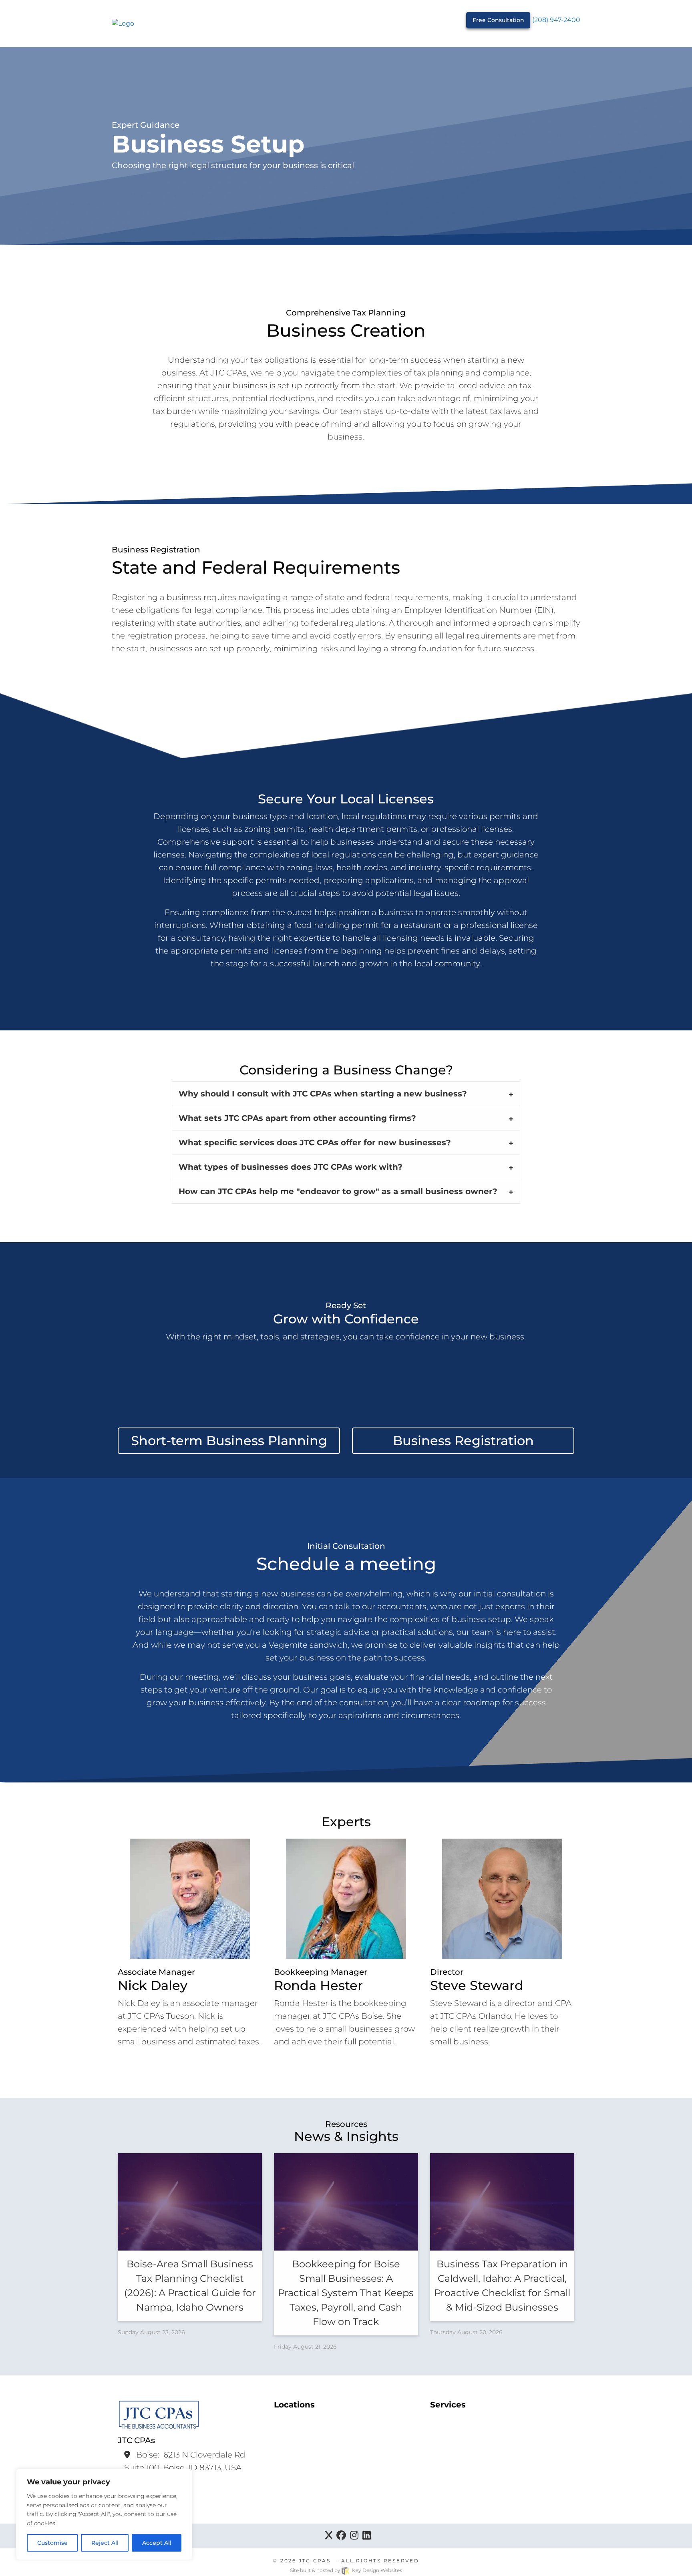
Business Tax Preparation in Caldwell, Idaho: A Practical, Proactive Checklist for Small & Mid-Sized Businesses (502, 2286)
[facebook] (341, 2536)
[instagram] (354, 2536)
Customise (52, 2543)
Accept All (157, 2543)
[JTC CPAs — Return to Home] (123, 23)
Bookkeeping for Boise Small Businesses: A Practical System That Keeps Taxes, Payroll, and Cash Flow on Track (346, 2293)
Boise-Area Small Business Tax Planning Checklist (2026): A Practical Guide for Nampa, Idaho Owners (190, 2286)
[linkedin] (367, 2536)
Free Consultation (498, 20)
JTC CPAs (315, 2561)
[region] (104, 2514)
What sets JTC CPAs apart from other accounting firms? (297, 1118)
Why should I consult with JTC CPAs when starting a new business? (323, 1094)
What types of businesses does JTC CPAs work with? (291, 1167)
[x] (329, 2536)
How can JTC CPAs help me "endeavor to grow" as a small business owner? (338, 1191)
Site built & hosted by (346, 2570)
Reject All (105, 2543)
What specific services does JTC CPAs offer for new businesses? (315, 1142)
